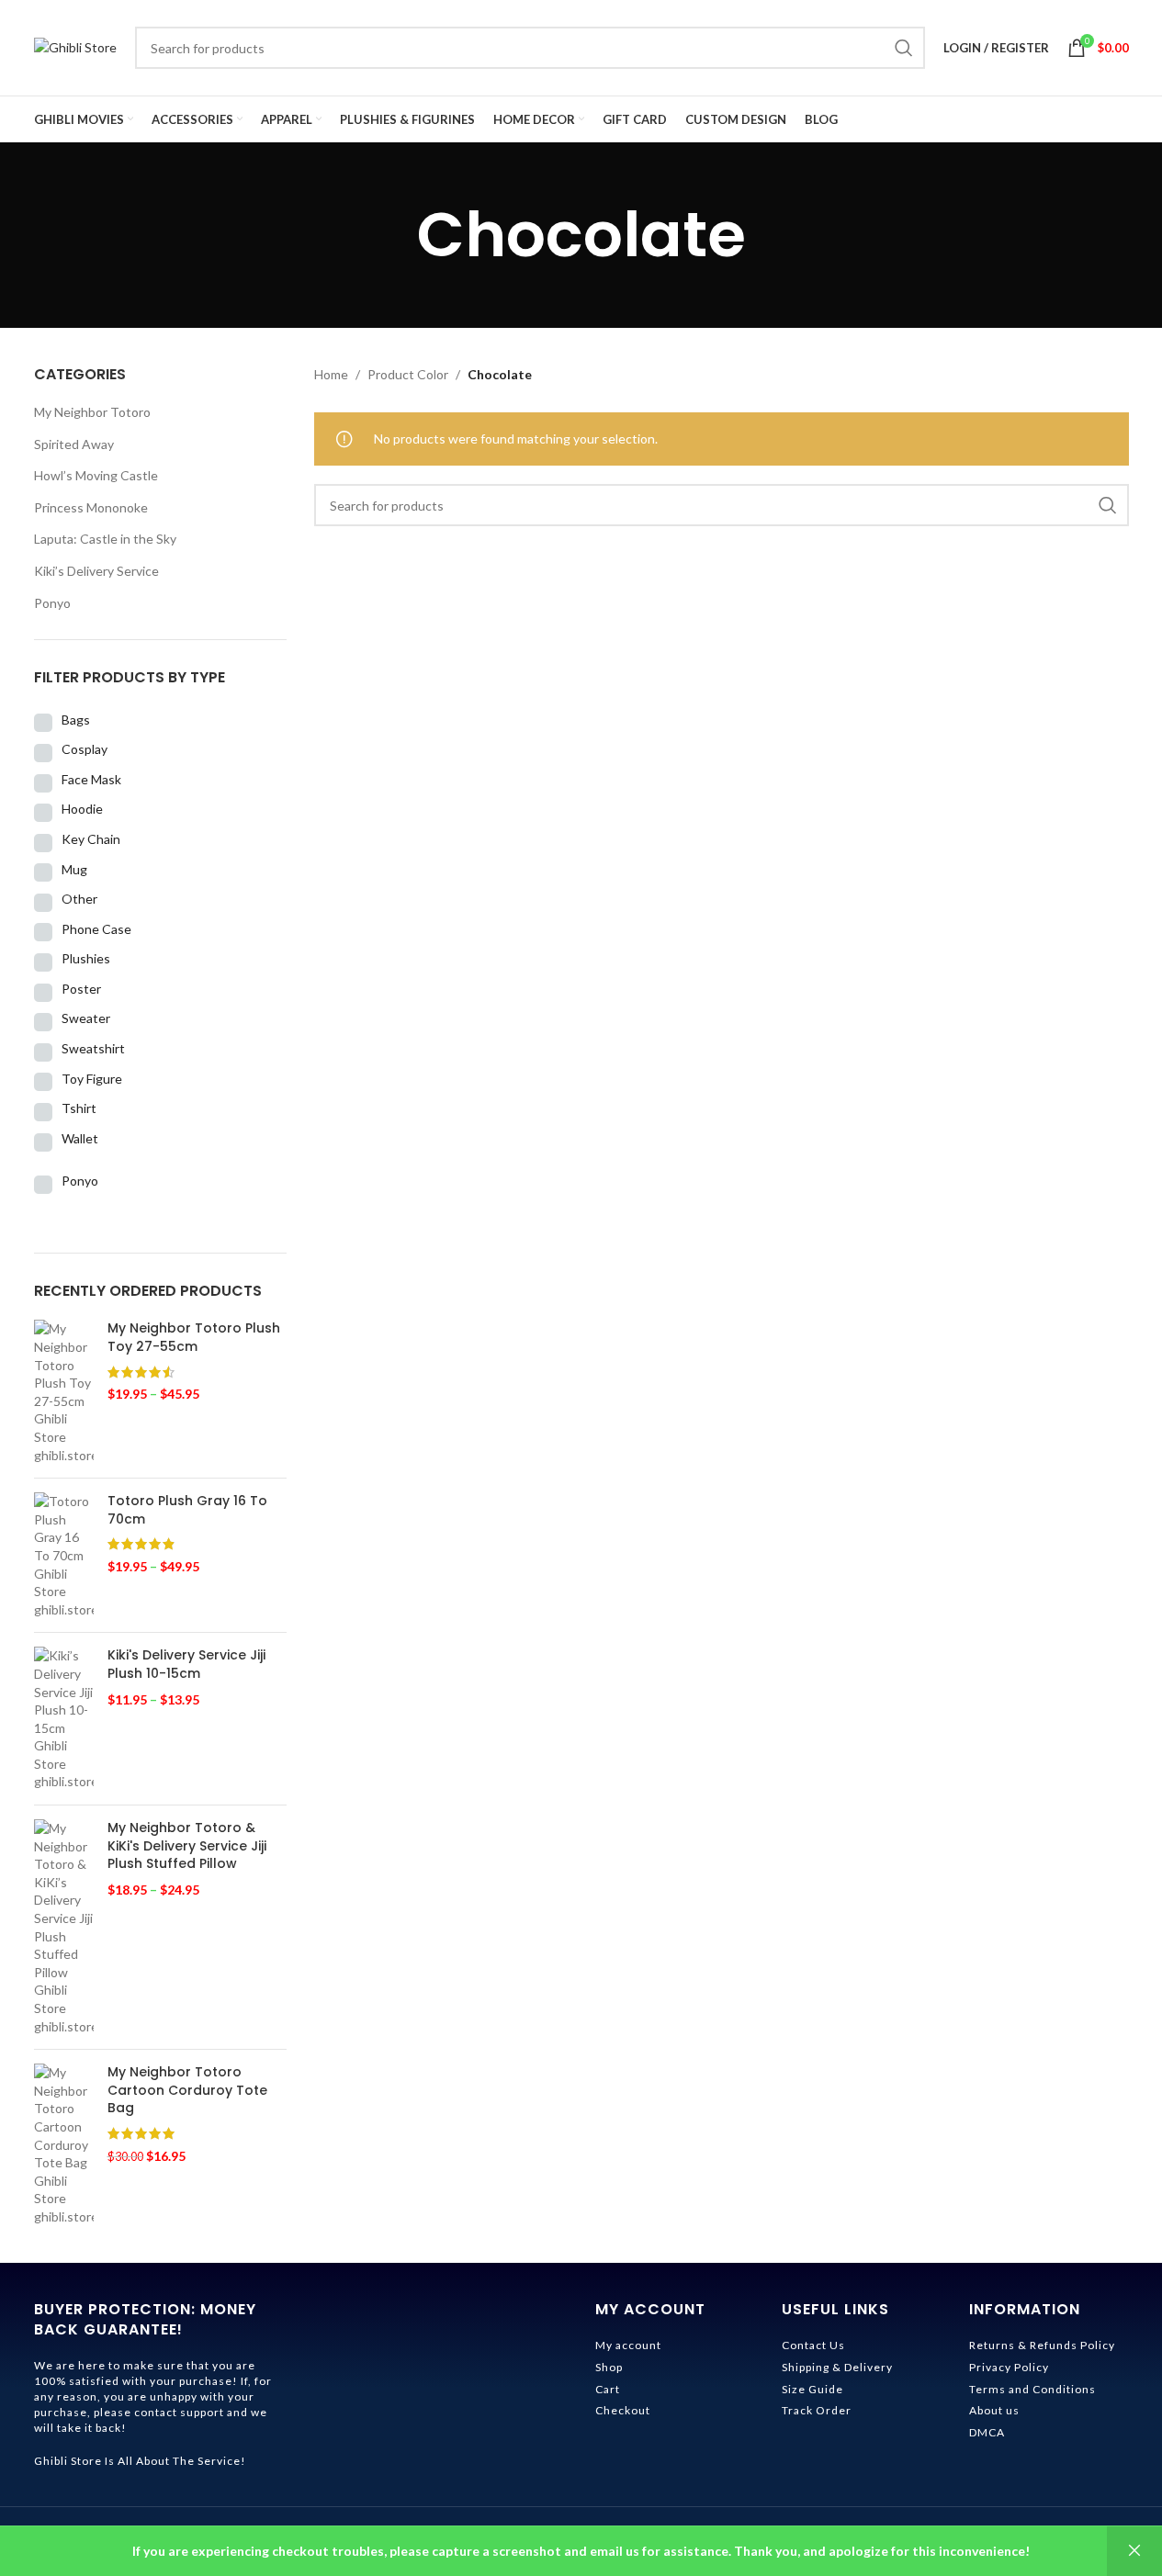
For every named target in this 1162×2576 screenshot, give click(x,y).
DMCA (987, 2432)
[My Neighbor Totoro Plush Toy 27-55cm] (64, 1392)
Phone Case (96, 929)
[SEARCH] (904, 48)
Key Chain (91, 839)
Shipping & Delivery (837, 2367)
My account (628, 2345)
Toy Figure (92, 1079)
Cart (608, 2389)
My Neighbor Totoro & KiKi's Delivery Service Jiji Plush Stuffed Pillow (187, 1846)
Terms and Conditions (1032, 2389)
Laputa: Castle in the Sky (105, 539)
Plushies (86, 958)
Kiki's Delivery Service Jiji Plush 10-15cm (186, 1665)
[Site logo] (75, 46)
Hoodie (82, 809)
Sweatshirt (93, 1048)
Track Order (817, 2410)
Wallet (80, 1138)
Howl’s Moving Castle (96, 475)
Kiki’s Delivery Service (96, 571)
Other (79, 899)
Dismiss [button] (1134, 2551)
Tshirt (79, 1108)
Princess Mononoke (91, 507)
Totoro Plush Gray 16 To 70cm (187, 1510)
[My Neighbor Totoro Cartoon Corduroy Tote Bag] (64, 2144)
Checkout (623, 2410)
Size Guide (812, 2389)
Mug (74, 869)
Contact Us (813, 2345)
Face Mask (91, 779)
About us (994, 2410)
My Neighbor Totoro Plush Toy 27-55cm (194, 1338)
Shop (609, 2367)
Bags (76, 720)
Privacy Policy (1009, 2367)
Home (331, 374)
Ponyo (52, 603)
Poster (81, 989)
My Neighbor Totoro (92, 412)
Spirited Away (74, 444)
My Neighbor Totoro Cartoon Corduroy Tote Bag (187, 2090)
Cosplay (85, 749)
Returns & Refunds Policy (1042, 2345)
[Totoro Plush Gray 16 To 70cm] (64, 1555)
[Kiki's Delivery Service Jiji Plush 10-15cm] (64, 1719)
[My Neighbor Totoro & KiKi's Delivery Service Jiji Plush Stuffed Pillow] (64, 1927)
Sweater (86, 1018)
